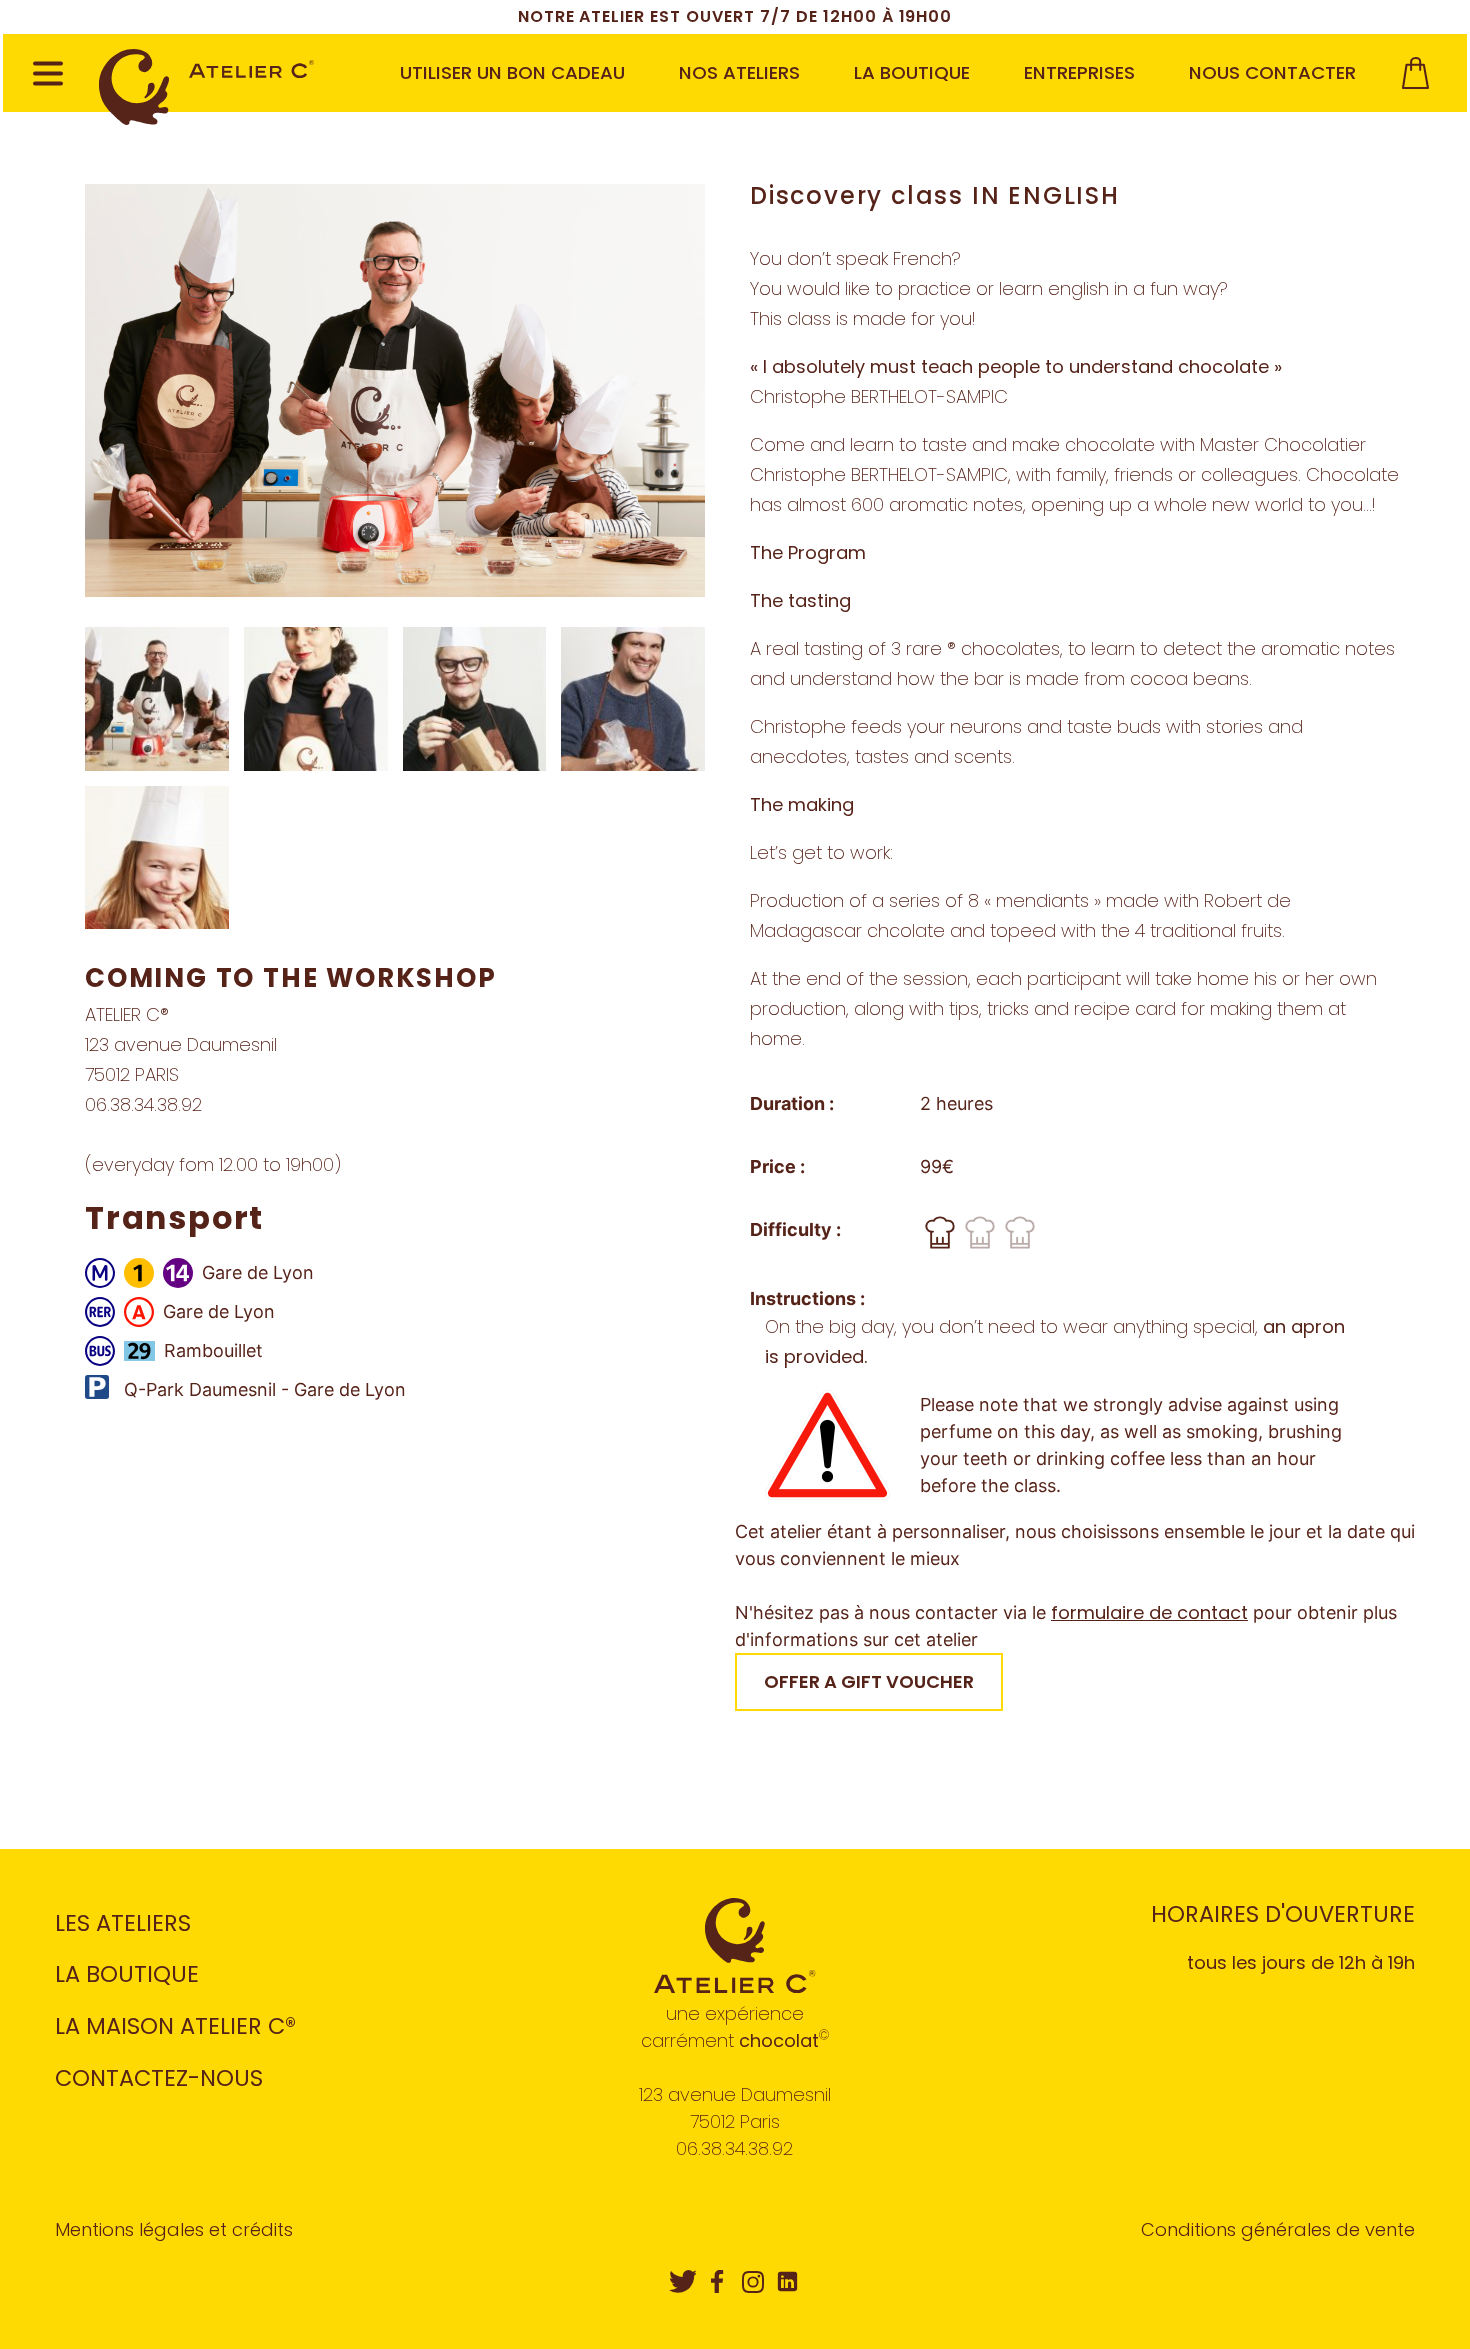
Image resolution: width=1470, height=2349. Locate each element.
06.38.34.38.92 (734, 2148)
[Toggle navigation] (48, 76)
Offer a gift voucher (869, 1681)
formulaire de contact (1149, 1612)
